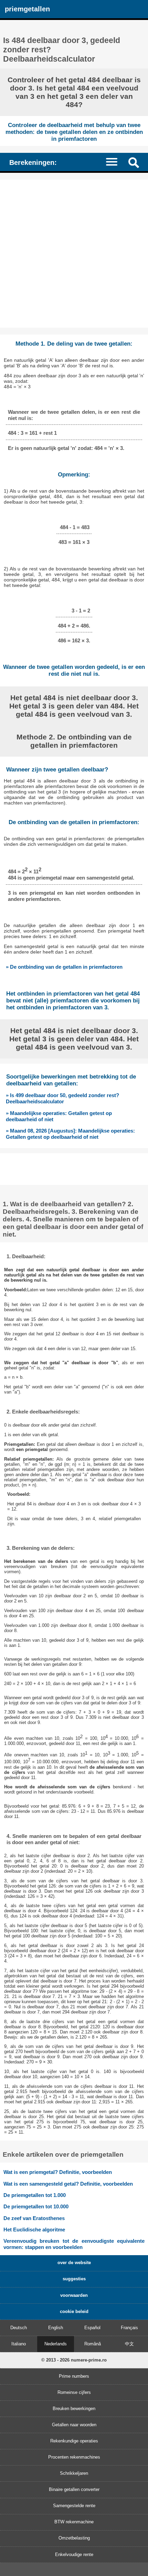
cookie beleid (74, 2311)
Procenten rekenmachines (74, 2457)
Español (92, 2328)
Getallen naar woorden (74, 2425)
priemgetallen (27, 9)
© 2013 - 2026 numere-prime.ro (74, 2360)
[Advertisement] (74, 254)
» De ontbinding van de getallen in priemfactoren (64, 967)
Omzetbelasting (74, 2538)
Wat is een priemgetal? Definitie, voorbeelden (58, 2172)
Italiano (19, 2344)
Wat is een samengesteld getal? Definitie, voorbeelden (68, 2184)
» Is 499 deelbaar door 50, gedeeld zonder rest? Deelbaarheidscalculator (62, 1098)
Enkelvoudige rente (74, 2554)
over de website (74, 2263)
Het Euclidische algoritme (34, 2230)
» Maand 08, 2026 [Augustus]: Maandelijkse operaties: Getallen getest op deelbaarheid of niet (70, 1134)
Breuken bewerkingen (74, 2409)
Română (93, 2344)
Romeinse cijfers (74, 2392)
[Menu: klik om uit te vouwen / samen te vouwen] (115, 162)
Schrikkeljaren (74, 2473)
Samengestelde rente (74, 2506)
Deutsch (19, 2328)
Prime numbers (74, 2376)
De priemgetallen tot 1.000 (35, 2195)
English (56, 2328)
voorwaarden (74, 2295)
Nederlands (56, 2344)
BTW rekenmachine (74, 2522)
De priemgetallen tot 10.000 (36, 2206)
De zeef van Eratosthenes (34, 2218)
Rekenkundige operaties (74, 2441)
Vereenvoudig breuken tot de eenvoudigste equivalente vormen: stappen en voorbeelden (74, 2244)
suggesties (74, 2279)
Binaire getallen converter (74, 2489)
